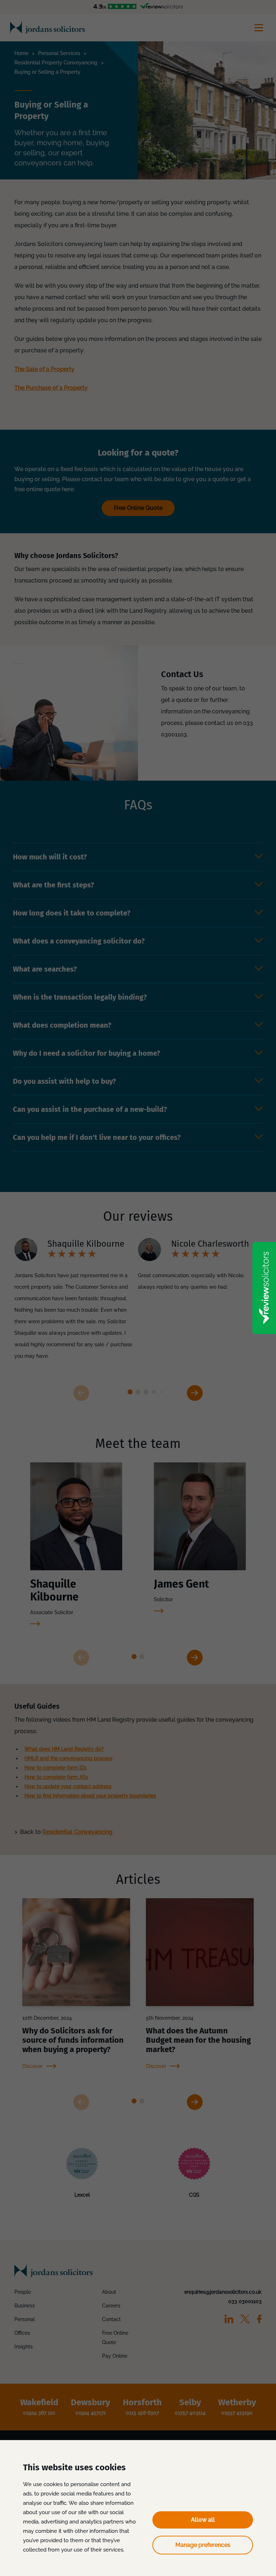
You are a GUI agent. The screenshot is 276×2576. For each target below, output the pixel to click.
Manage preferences (203, 2545)
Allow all (203, 2520)
